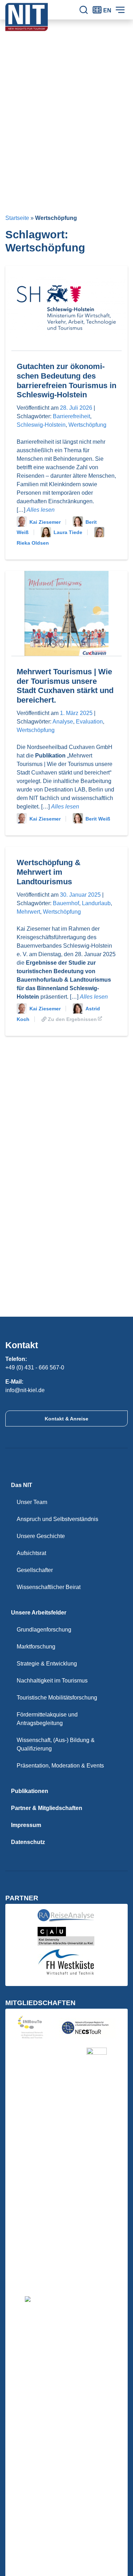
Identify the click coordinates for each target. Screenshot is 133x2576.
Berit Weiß (98, 819)
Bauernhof (66, 903)
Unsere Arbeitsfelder (39, 1613)
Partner (22, 1898)
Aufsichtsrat (31, 1553)
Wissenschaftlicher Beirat (49, 1587)
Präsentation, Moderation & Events (60, 1766)
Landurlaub (96, 903)
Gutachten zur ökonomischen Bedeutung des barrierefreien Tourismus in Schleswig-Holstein (66, 381)
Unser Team (32, 1502)
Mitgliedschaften (40, 2003)
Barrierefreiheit (71, 416)
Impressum (26, 1825)
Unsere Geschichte (41, 1536)
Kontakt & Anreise (66, 1419)
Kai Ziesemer (45, 522)
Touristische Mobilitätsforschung (57, 1698)
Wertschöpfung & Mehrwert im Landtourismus (49, 872)
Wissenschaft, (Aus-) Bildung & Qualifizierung (56, 1744)
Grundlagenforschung (44, 1630)
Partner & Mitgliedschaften (47, 1808)
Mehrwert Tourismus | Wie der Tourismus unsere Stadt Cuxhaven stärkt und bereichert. (65, 686)
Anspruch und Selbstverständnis (57, 1519)
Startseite (17, 218)
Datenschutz (28, 1842)
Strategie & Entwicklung (47, 1664)
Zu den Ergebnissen (72, 1019)
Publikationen (30, 1791)
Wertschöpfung (87, 425)
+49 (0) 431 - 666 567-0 (35, 1368)
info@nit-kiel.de (25, 1390)
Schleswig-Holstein (41, 425)
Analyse (63, 722)
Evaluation (89, 722)
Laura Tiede (68, 532)
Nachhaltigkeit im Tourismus (52, 1681)
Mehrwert (28, 912)
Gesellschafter (35, 1570)
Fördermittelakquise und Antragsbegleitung (47, 1719)
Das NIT (22, 1485)
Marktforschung (36, 1647)
